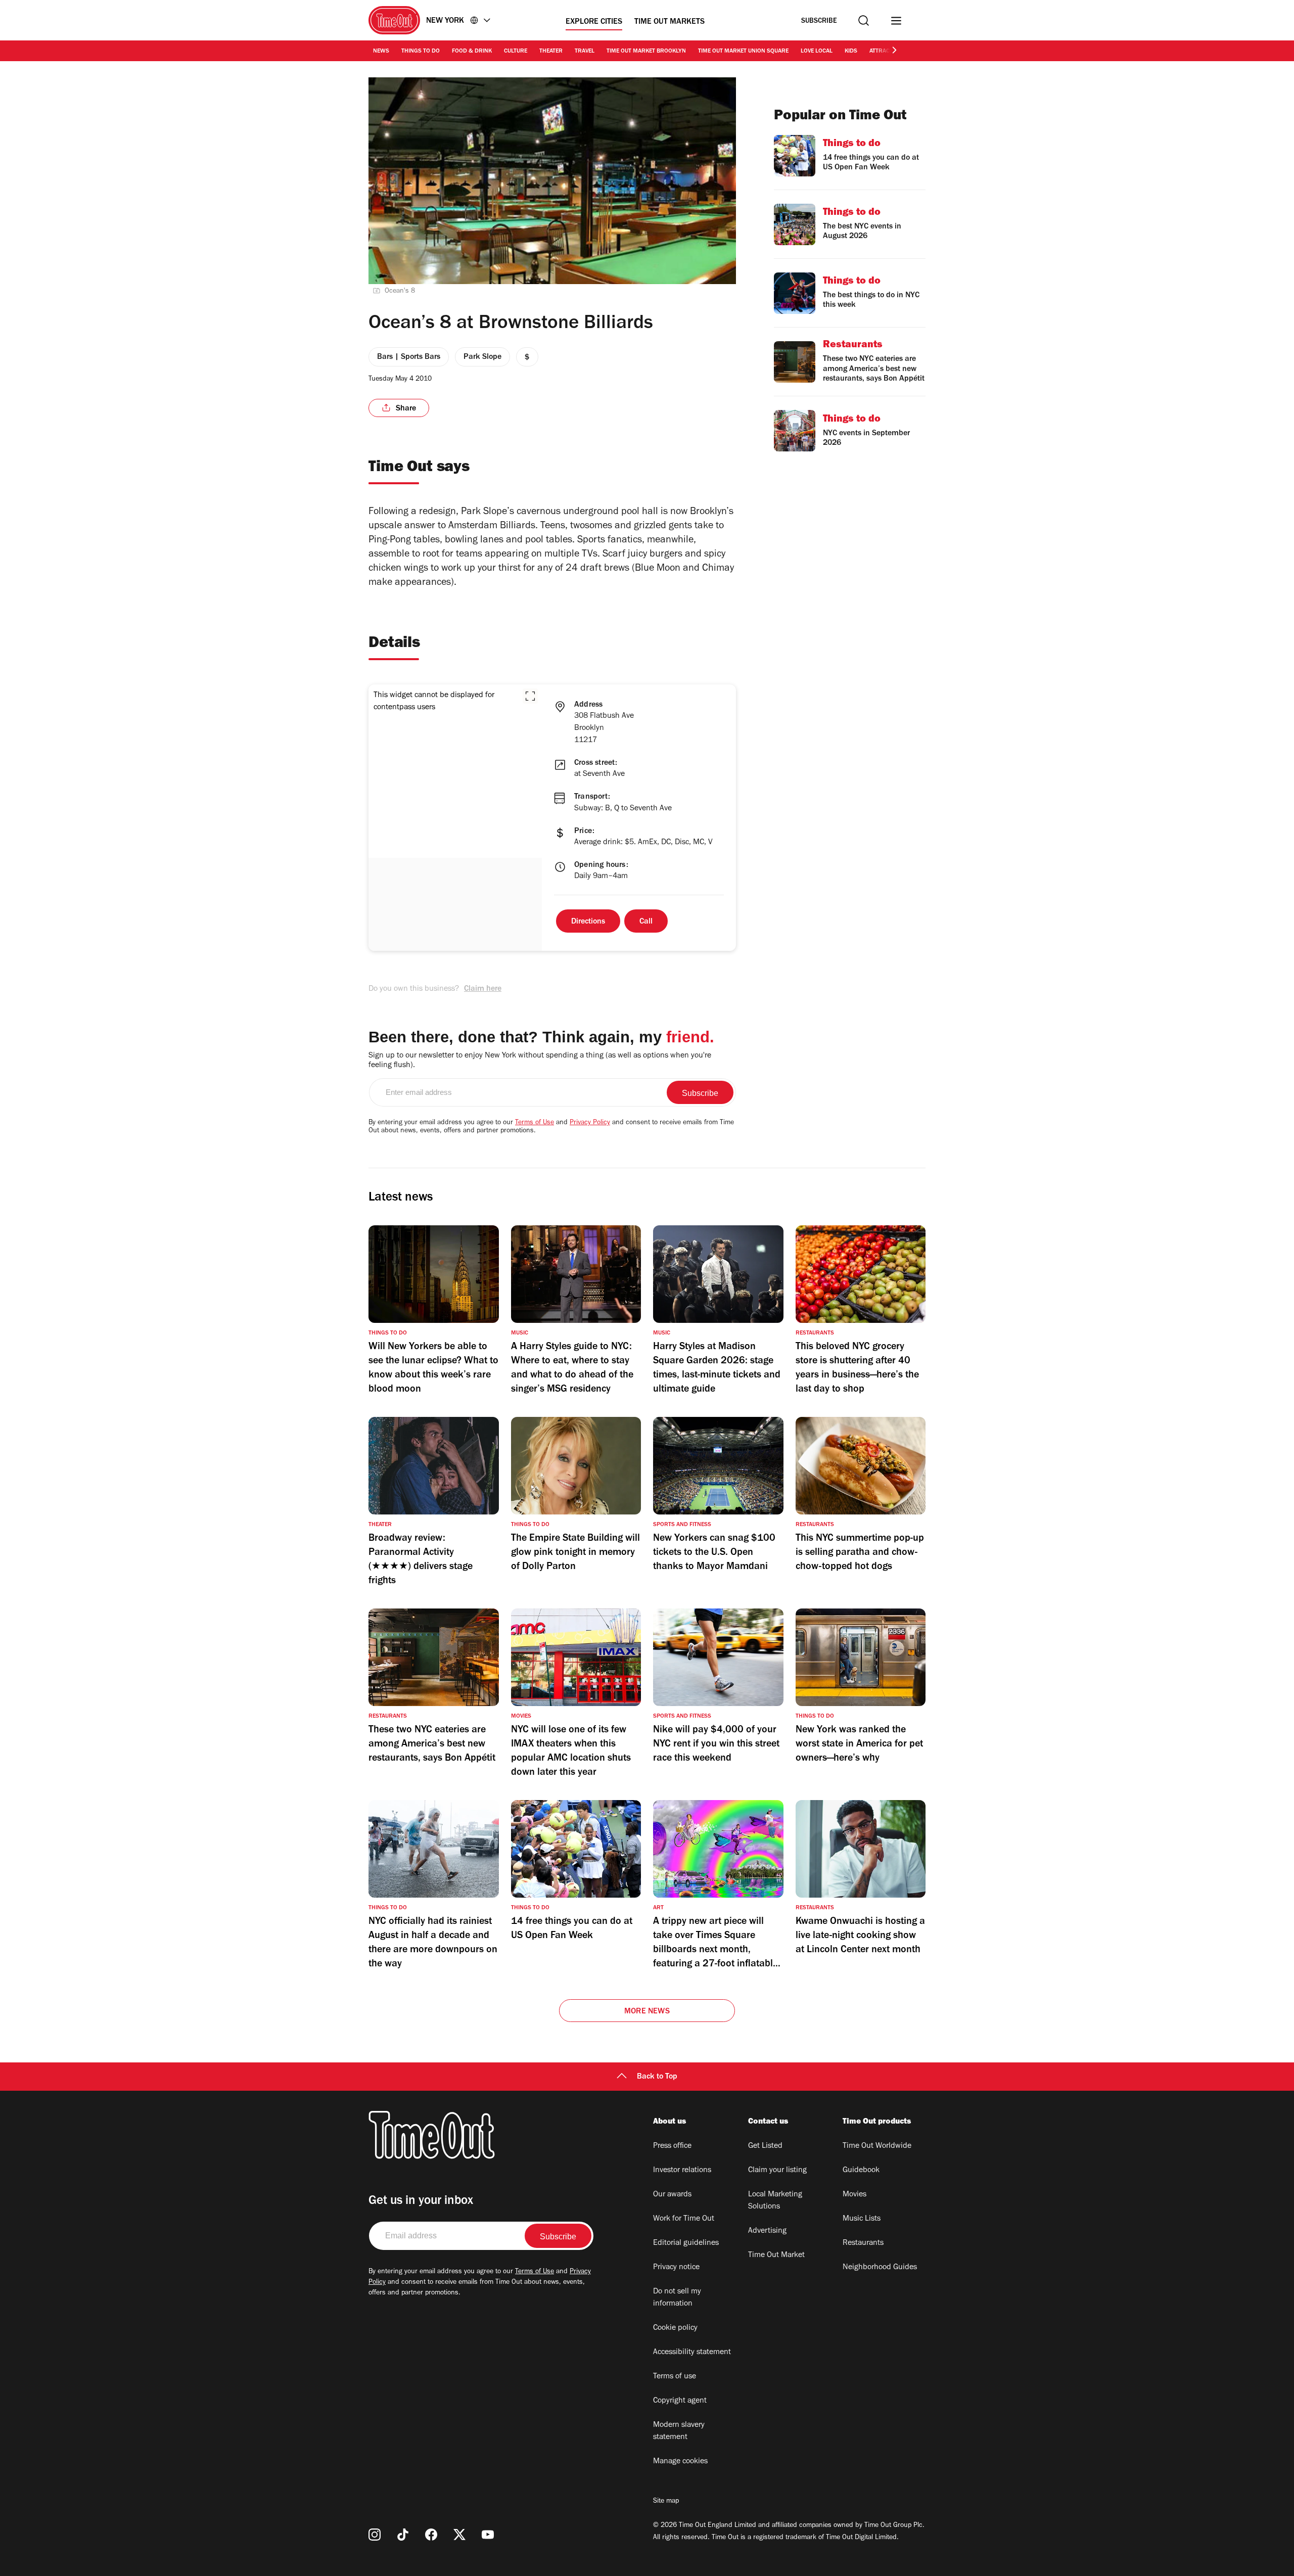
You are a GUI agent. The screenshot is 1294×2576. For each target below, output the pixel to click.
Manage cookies (680, 2462)
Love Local (817, 52)
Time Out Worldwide (877, 2146)
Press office (672, 2146)
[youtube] (488, 2535)
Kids (851, 52)
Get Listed (765, 2146)
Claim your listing (777, 2171)
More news (647, 2012)
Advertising (767, 2231)
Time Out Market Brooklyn (646, 52)
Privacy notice (676, 2268)
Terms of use (675, 2377)
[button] (530, 696)
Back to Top (657, 2077)
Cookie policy (675, 2328)
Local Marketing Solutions (775, 2201)
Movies (854, 2195)
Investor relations (682, 2171)
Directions (588, 922)
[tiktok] (403, 2535)
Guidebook (861, 2171)
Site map (666, 2502)
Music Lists (862, 2219)
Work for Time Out (684, 2219)
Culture (516, 52)
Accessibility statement (692, 2353)
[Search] (864, 20)
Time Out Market (776, 2256)
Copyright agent (680, 2401)
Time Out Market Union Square (743, 52)
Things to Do (421, 52)
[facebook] (431, 2535)
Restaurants (863, 2243)
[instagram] (375, 2535)
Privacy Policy (590, 1123)
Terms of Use (535, 1123)
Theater (551, 52)
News (381, 52)
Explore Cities (594, 22)
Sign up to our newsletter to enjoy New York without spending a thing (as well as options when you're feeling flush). (540, 1061)
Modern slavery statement (679, 2431)
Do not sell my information (677, 2298)
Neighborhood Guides (880, 2268)
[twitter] (459, 2535)
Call (646, 922)
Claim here (483, 989)
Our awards (672, 2195)
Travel (585, 52)
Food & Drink (472, 52)
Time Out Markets (669, 22)
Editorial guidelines (686, 2243)
